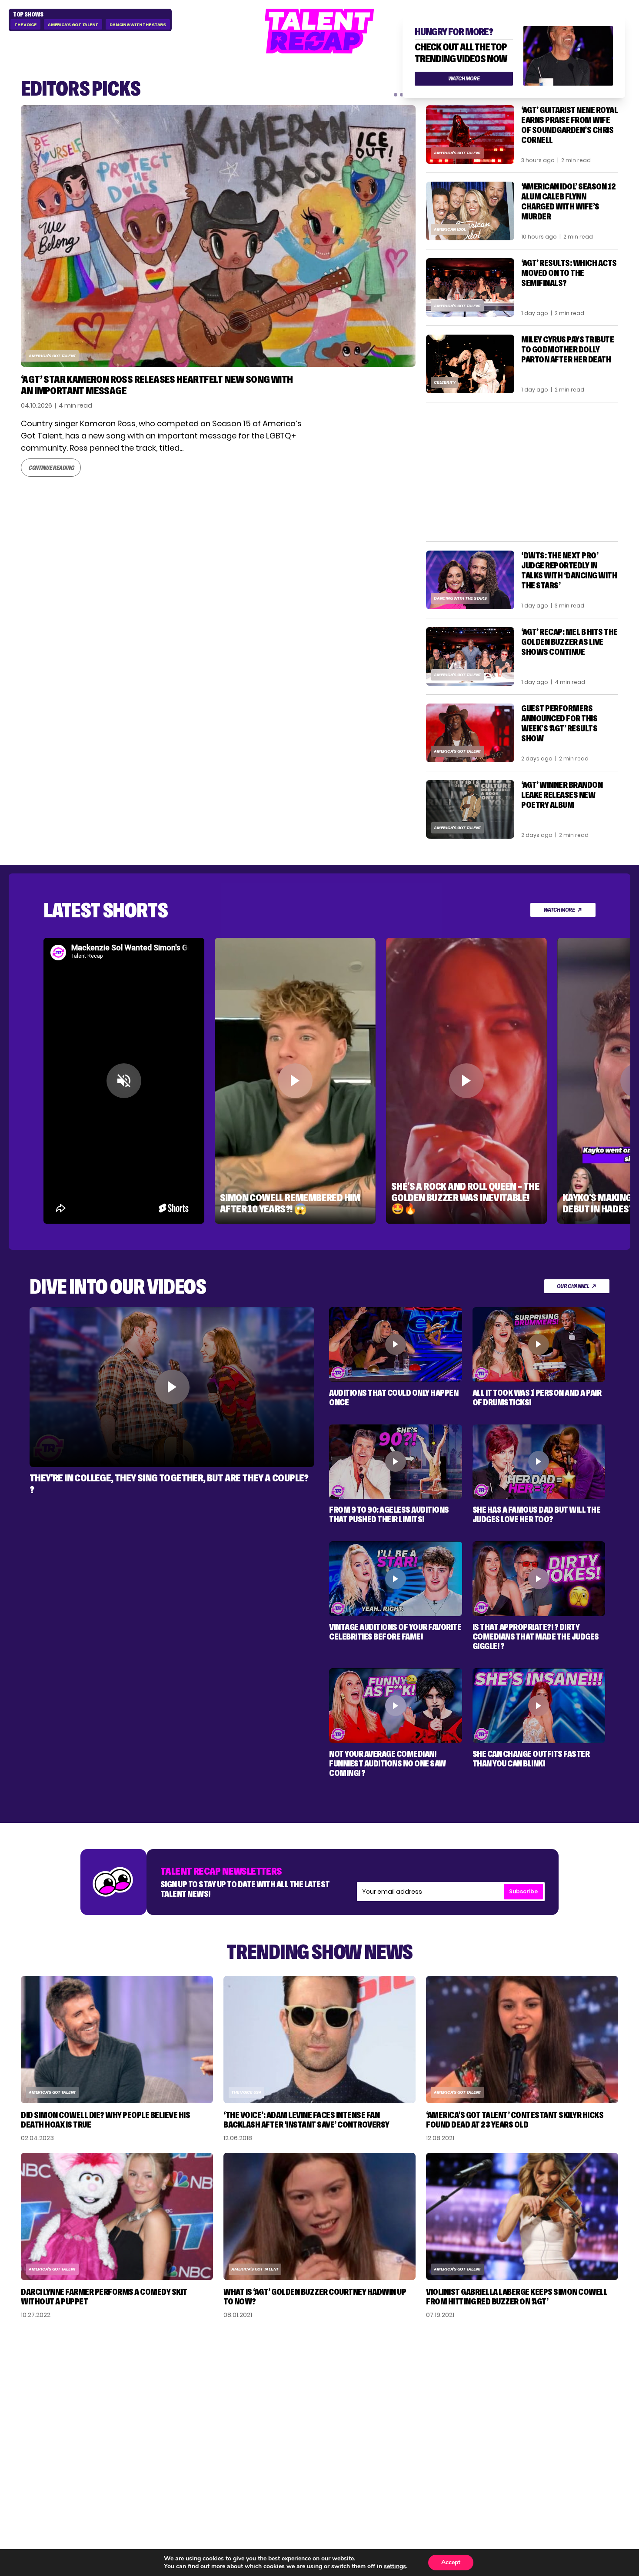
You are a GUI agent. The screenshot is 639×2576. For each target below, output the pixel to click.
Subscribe (523, 1891)
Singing (445, 2381)
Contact (543, 2381)
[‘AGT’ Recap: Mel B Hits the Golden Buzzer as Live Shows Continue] (470, 656)
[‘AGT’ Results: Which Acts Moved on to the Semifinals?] (470, 287)
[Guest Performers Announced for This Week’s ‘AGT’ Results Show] (470, 733)
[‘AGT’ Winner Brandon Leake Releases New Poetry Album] (470, 809)
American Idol (450, 229)
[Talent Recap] (319, 31)
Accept (451, 2562)
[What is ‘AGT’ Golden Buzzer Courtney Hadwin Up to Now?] (319, 2216)
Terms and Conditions (569, 2409)
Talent (444, 2367)
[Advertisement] (522, 472)
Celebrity (445, 382)
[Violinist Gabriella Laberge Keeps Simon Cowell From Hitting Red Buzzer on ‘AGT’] (522, 2216)
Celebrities (453, 2409)
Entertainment (460, 2395)
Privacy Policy (553, 2395)
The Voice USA (246, 2092)
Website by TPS (595, 2470)
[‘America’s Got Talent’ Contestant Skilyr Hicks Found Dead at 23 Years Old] (522, 2040)
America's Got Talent (73, 25)
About (538, 2367)
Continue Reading (51, 456)
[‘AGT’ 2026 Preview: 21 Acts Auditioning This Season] (218, 236)
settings (395, 2566)
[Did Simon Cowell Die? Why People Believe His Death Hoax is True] (117, 2040)
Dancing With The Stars (138, 25)
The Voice (25, 25)
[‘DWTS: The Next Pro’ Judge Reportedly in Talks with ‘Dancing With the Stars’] (470, 580)
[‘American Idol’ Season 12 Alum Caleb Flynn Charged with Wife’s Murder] (470, 211)
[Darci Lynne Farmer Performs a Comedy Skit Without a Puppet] (117, 2216)
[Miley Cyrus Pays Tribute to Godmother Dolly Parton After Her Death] (470, 364)
